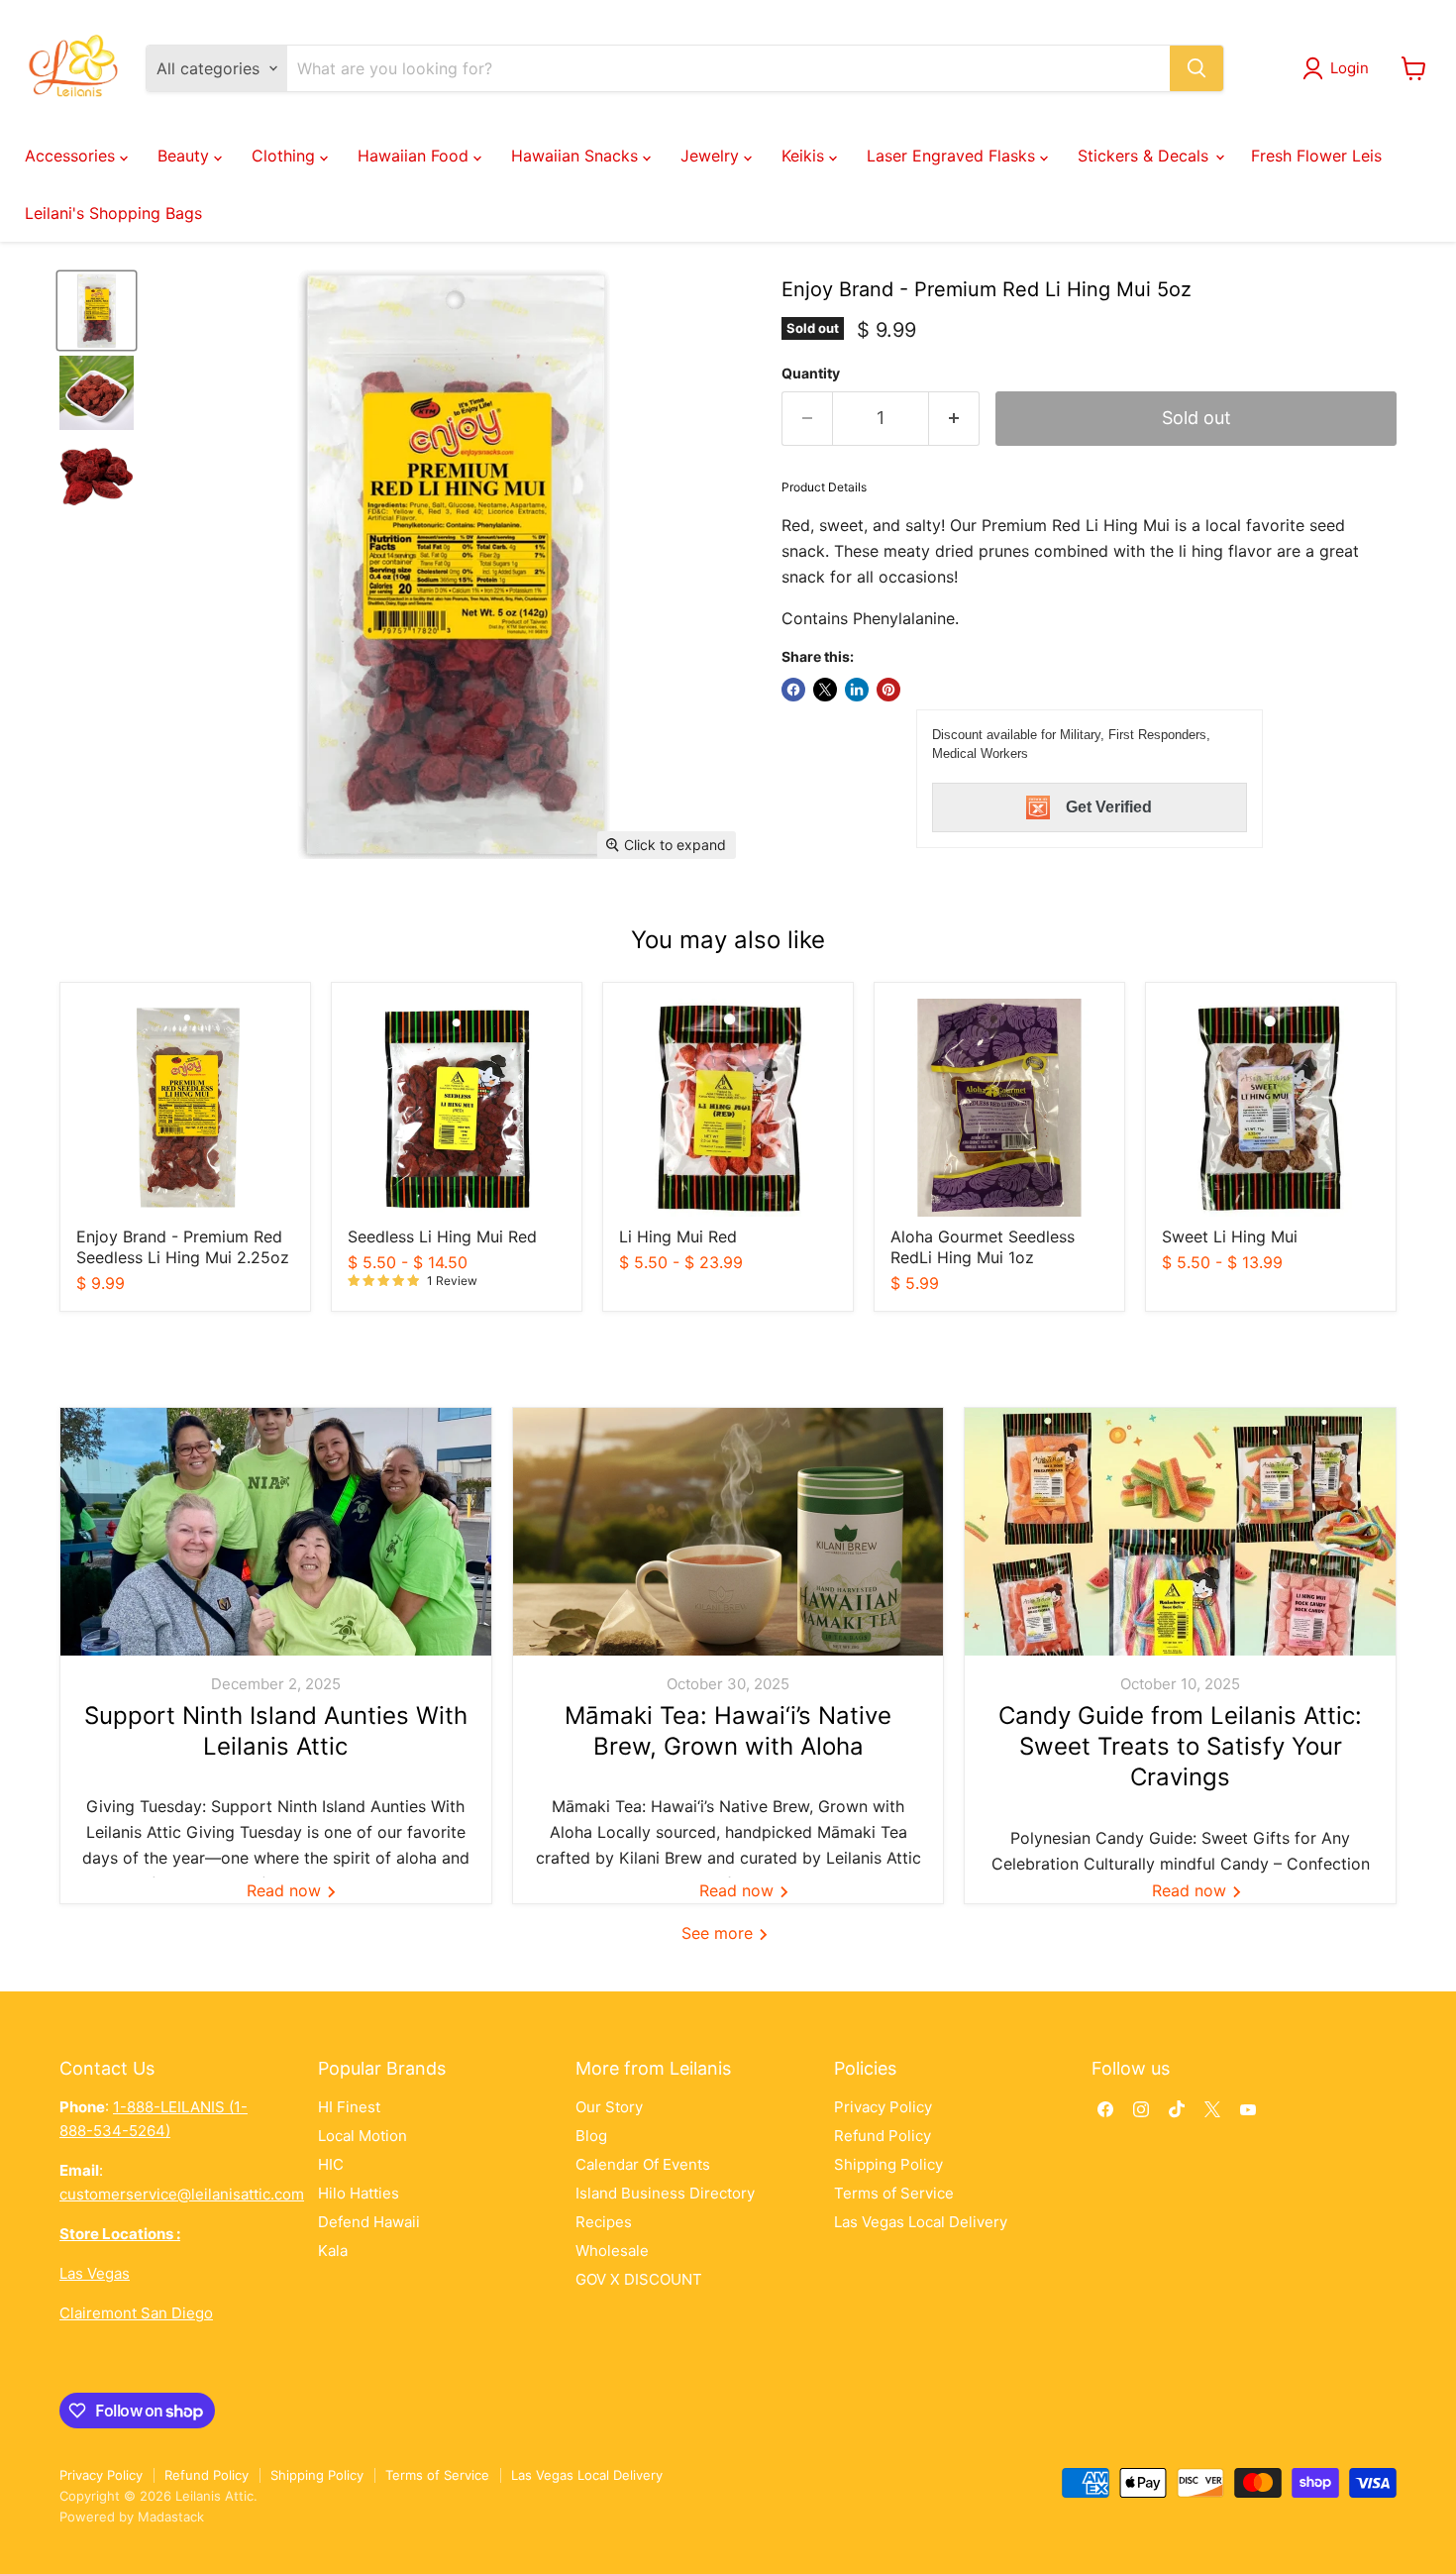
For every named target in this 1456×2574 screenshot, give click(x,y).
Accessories (72, 156)
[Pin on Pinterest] (888, 690)
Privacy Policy (883, 2107)
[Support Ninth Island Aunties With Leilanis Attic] (276, 1532)
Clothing (286, 156)
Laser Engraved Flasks (953, 156)
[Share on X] (825, 690)
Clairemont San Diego (136, 2313)
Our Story (609, 2107)
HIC (331, 2164)
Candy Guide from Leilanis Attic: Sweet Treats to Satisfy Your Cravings (1180, 1746)
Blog (591, 2136)
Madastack (171, 2517)
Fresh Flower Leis (1316, 156)
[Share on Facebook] (793, 690)
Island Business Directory (665, 2193)
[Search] (1196, 68)
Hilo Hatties (359, 2193)
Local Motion (363, 2136)
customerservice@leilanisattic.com (182, 2194)
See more (720, 1933)
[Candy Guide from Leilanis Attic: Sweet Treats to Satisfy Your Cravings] (1180, 1532)
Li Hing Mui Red (678, 1236)
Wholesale (612, 2251)
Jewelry (712, 156)
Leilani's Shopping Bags (113, 213)
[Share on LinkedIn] (857, 690)
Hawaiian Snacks (577, 156)
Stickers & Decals (1145, 156)
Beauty (186, 156)
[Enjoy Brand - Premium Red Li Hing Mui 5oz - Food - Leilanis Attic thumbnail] (97, 311)
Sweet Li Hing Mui (1230, 1236)
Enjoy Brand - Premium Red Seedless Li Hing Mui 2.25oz (183, 1247)
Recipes (604, 2222)
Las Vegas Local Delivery (921, 2222)
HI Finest (349, 2107)
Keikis (805, 156)
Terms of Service (894, 2193)
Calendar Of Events (643, 2164)
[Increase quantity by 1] (954, 419)
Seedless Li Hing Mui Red (442, 1236)
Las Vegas (95, 2273)
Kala (333, 2251)
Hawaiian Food (416, 156)
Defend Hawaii (369, 2222)
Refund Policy (883, 2136)
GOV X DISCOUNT (639, 2279)
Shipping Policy (888, 2164)
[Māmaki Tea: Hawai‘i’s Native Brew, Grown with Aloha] (728, 1532)
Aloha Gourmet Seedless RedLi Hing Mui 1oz (983, 1247)
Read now (286, 1890)
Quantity (811, 374)
